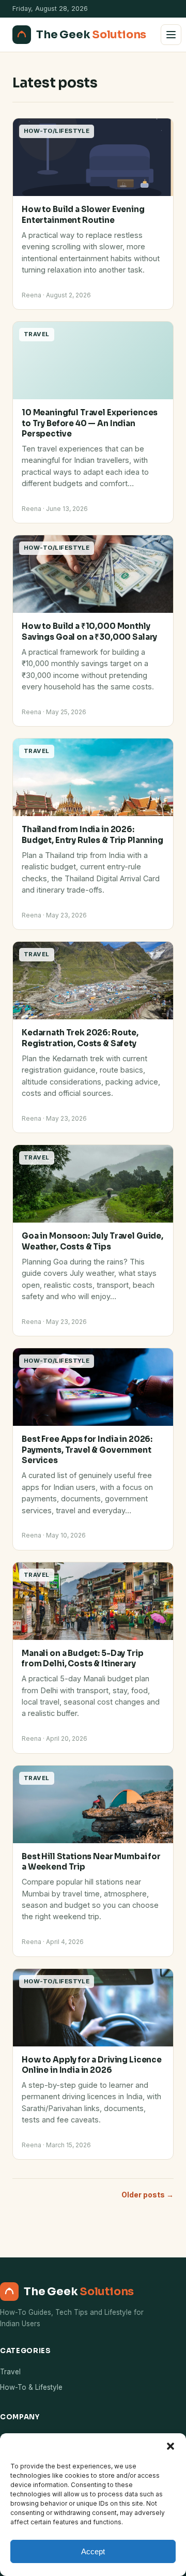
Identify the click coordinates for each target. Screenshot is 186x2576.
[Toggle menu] (171, 35)
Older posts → (148, 2195)
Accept (93, 2551)
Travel (10, 2372)
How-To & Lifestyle (31, 2387)
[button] (171, 2446)
